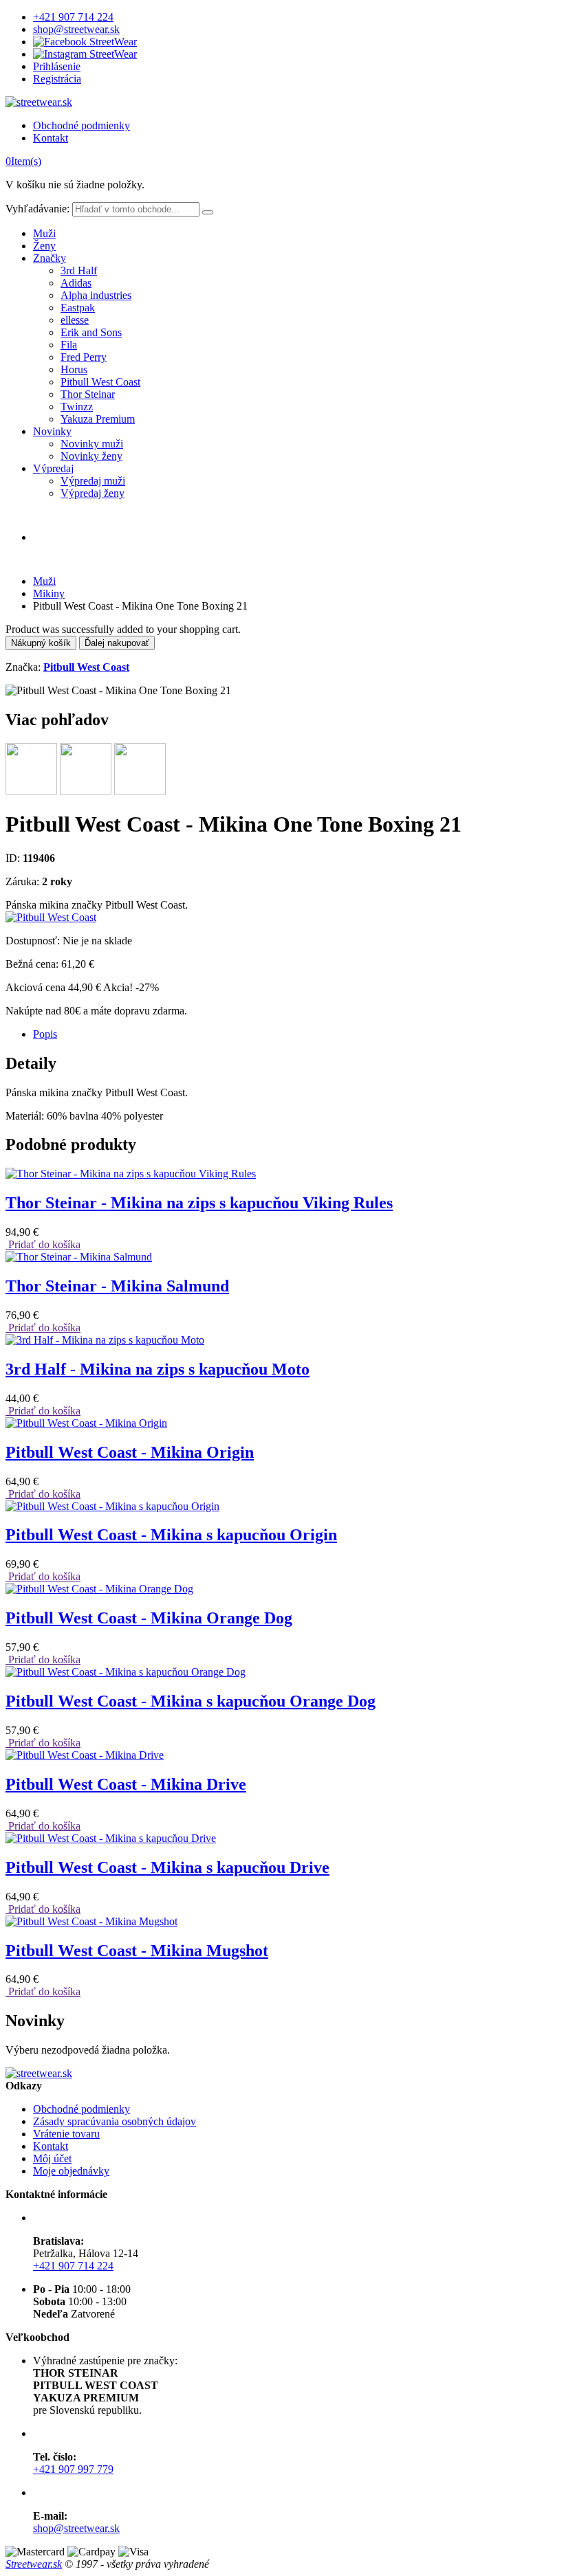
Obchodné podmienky (82, 125)
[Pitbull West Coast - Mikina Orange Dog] (99, 1589)
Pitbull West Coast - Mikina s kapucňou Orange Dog (191, 1701)
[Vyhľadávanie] (208, 212)
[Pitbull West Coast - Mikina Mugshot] (91, 1921)
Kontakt (51, 138)
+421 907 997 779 (73, 2469)
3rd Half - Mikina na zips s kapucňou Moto (158, 1369)
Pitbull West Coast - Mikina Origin (130, 1452)
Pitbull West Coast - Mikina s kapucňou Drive (167, 1867)
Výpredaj (53, 468)
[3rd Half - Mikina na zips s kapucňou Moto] (105, 1340)
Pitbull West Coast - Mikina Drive (126, 1784)
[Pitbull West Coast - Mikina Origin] (86, 1423)
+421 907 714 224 (73, 17)
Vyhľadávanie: (37, 209)
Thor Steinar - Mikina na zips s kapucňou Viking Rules (199, 1203)
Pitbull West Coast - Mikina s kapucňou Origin (171, 1535)
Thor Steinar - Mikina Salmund (117, 1286)
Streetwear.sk (34, 2564)
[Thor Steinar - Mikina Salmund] (79, 1257)
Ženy (44, 246)
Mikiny (49, 593)
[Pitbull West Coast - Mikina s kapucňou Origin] (112, 1506)
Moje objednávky (71, 2171)
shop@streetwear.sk (76, 29)
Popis (45, 1034)
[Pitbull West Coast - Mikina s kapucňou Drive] (111, 1838)
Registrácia (57, 79)
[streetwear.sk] (39, 102)
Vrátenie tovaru (66, 2134)
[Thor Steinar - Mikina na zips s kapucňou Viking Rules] (131, 1174)
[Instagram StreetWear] (85, 54)
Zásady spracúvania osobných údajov (115, 2121)
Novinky (52, 431)
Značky (50, 258)
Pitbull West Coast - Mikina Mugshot (137, 1951)
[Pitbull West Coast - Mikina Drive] (85, 1755)
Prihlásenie (57, 66)
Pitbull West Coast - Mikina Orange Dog (149, 1618)
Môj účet (52, 2158)
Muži (44, 233)
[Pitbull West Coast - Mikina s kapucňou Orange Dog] (126, 1672)
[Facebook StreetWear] (85, 42)
